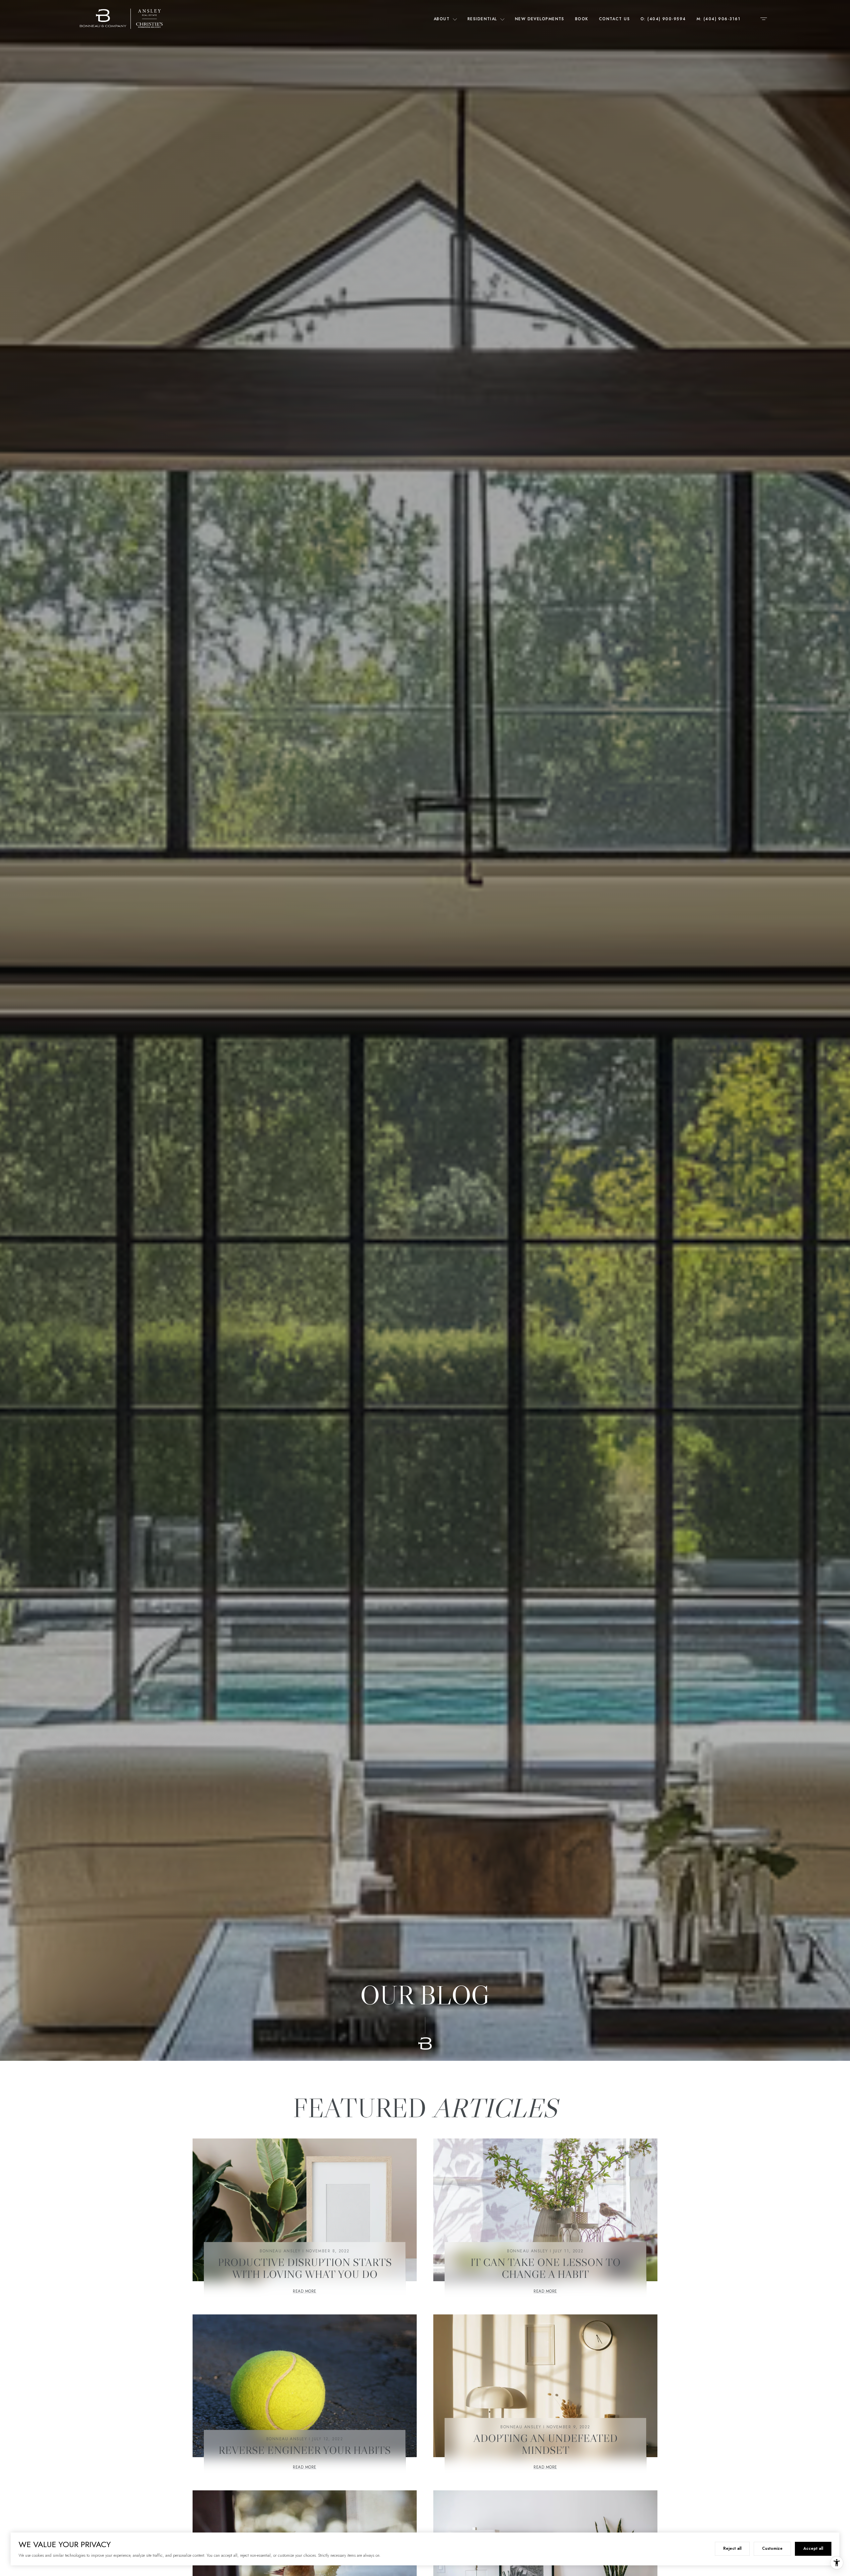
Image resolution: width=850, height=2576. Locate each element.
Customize (772, 2548)
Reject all (732, 2548)
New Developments (540, 19)
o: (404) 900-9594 (663, 19)
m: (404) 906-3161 (719, 19)
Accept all (813, 2548)
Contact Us (614, 19)
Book (582, 19)
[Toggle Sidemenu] (764, 19)
